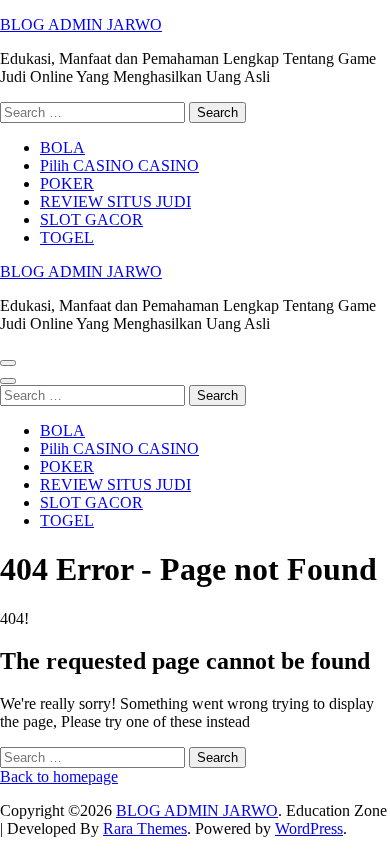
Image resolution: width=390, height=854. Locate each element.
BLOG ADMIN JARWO (81, 24)
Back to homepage (59, 776)
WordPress (309, 828)
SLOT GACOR (91, 219)
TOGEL (67, 237)
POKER (67, 183)
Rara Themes (145, 828)
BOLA (62, 147)
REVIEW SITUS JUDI (115, 201)
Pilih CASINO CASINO (119, 165)
